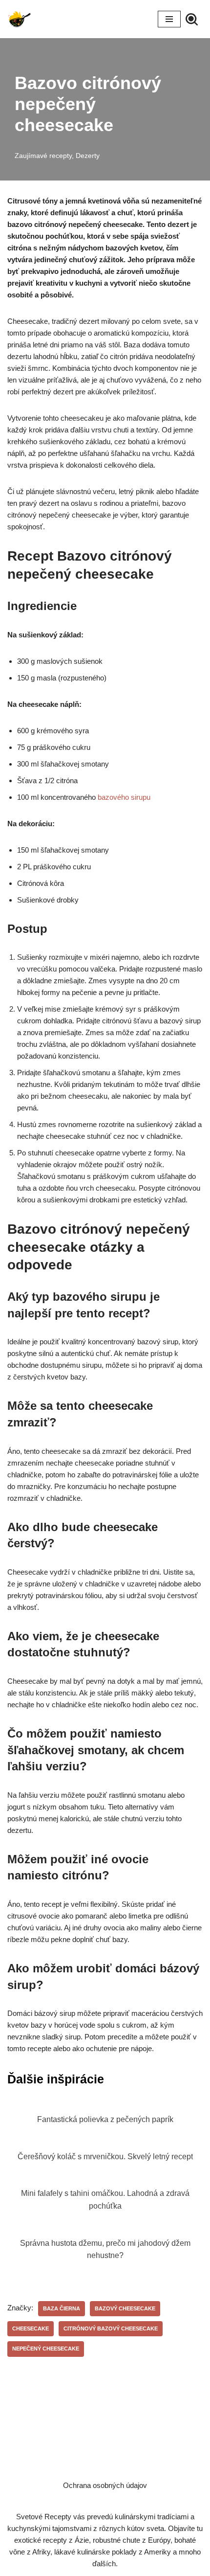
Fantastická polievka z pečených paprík (105, 2119)
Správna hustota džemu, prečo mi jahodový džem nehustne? (105, 2249)
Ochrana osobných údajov (105, 2485)
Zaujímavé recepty (43, 156)
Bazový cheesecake (125, 2308)
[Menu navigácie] (169, 19)
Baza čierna (62, 2308)
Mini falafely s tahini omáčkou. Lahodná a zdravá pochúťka (105, 2200)
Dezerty (88, 156)
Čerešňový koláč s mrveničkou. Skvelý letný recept (105, 2157)
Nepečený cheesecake (46, 2349)
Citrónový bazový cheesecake (111, 2328)
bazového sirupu (124, 797)
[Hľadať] (192, 19)
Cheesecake (31, 2328)
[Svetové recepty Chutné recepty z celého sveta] (20, 19)
